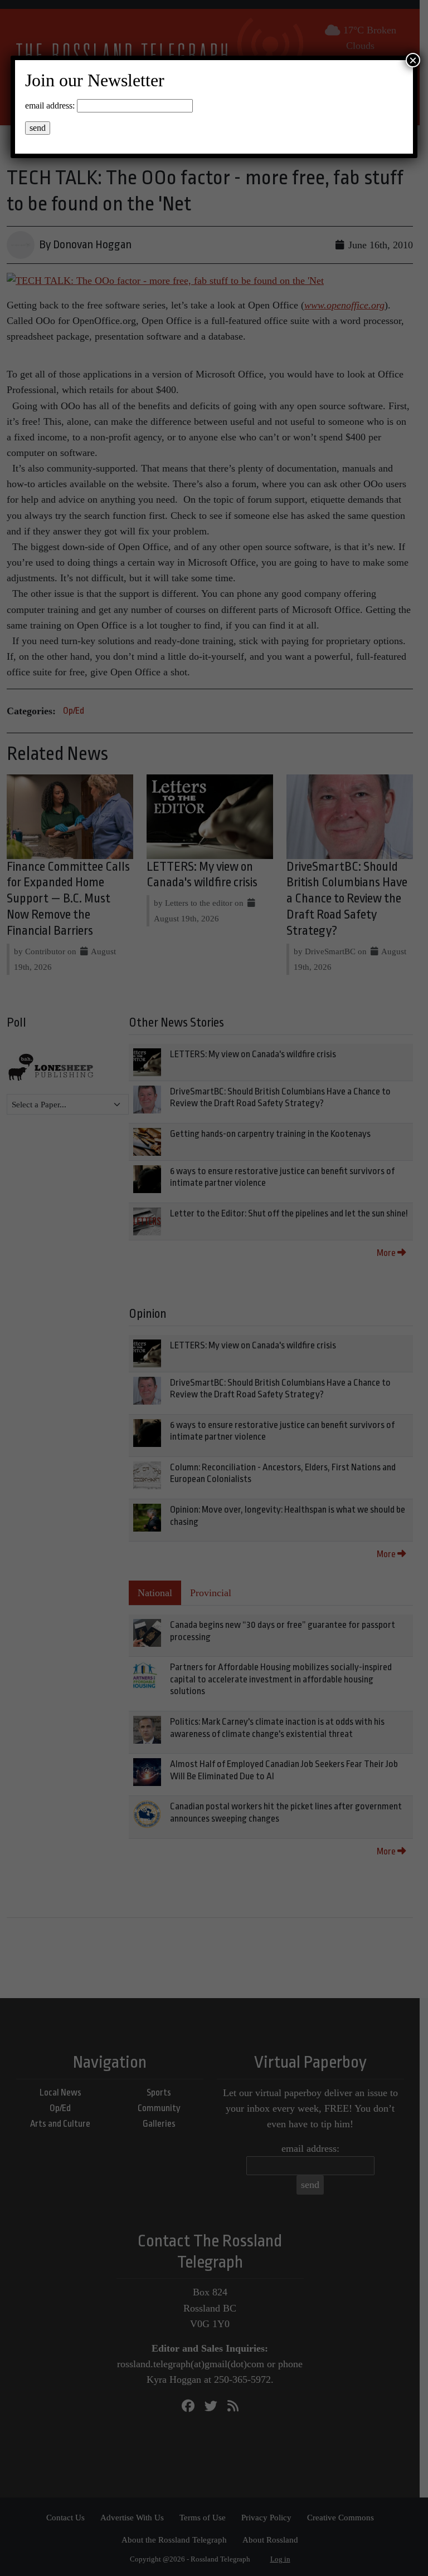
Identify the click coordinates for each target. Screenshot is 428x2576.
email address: (50, 106)
